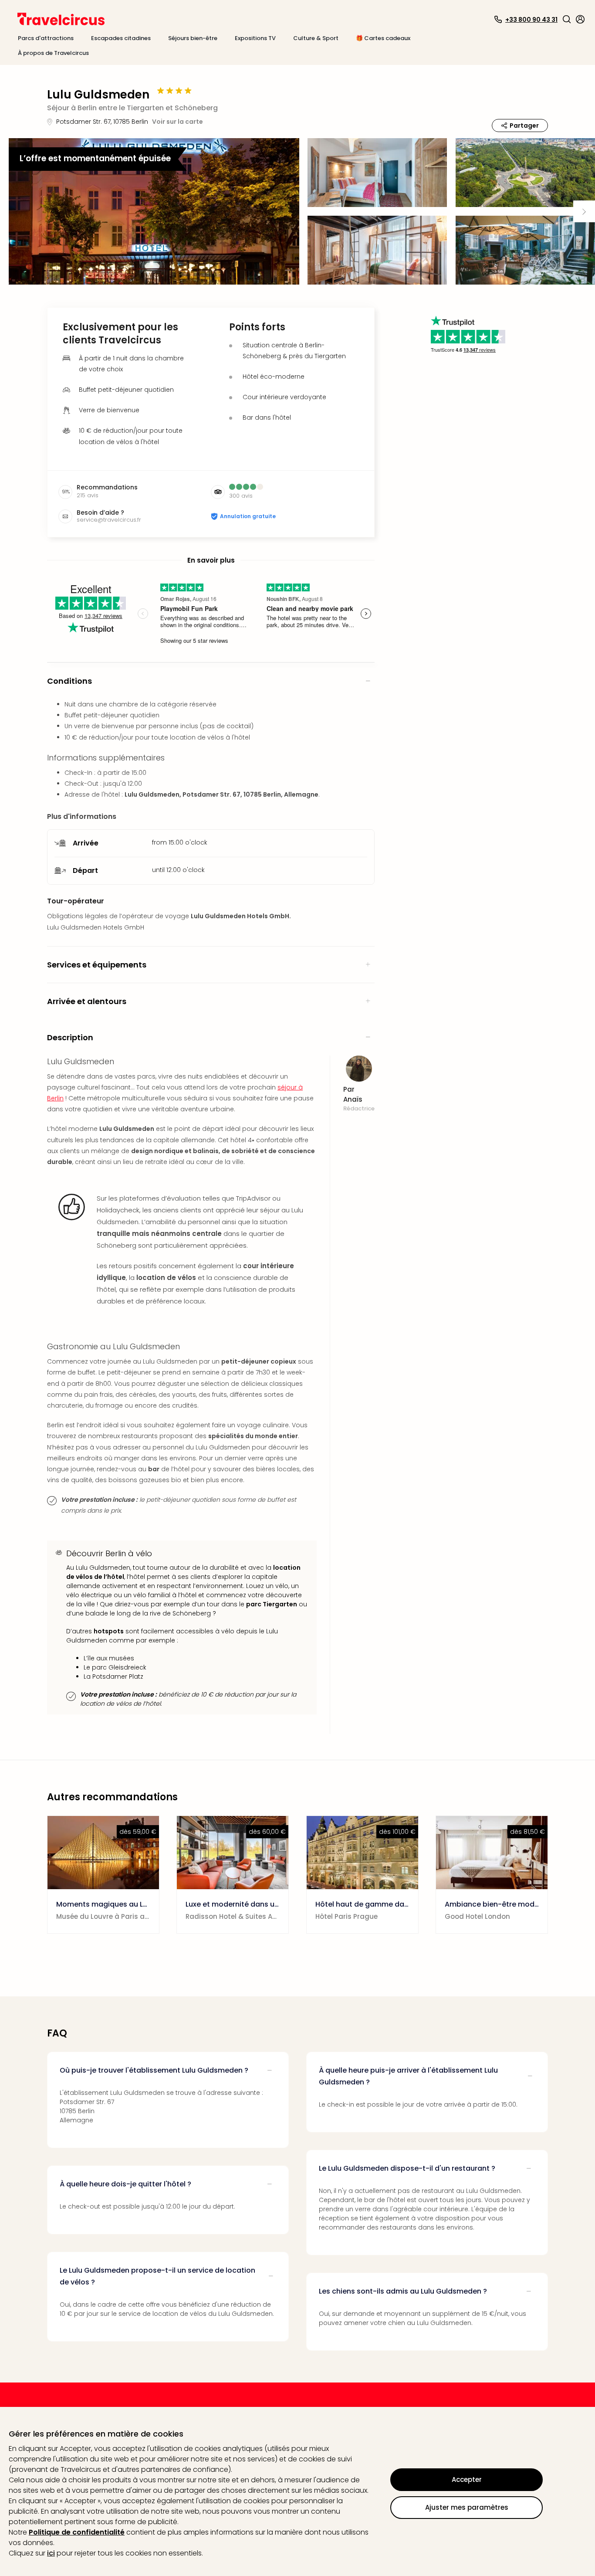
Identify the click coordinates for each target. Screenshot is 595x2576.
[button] (567, 19)
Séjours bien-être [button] (193, 38)
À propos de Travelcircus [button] (53, 53)
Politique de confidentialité (77, 2532)
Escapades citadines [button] (121, 38)
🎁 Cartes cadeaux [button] (383, 38)
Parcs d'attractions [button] (46, 38)
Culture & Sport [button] (316, 38)
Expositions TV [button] (255, 38)
